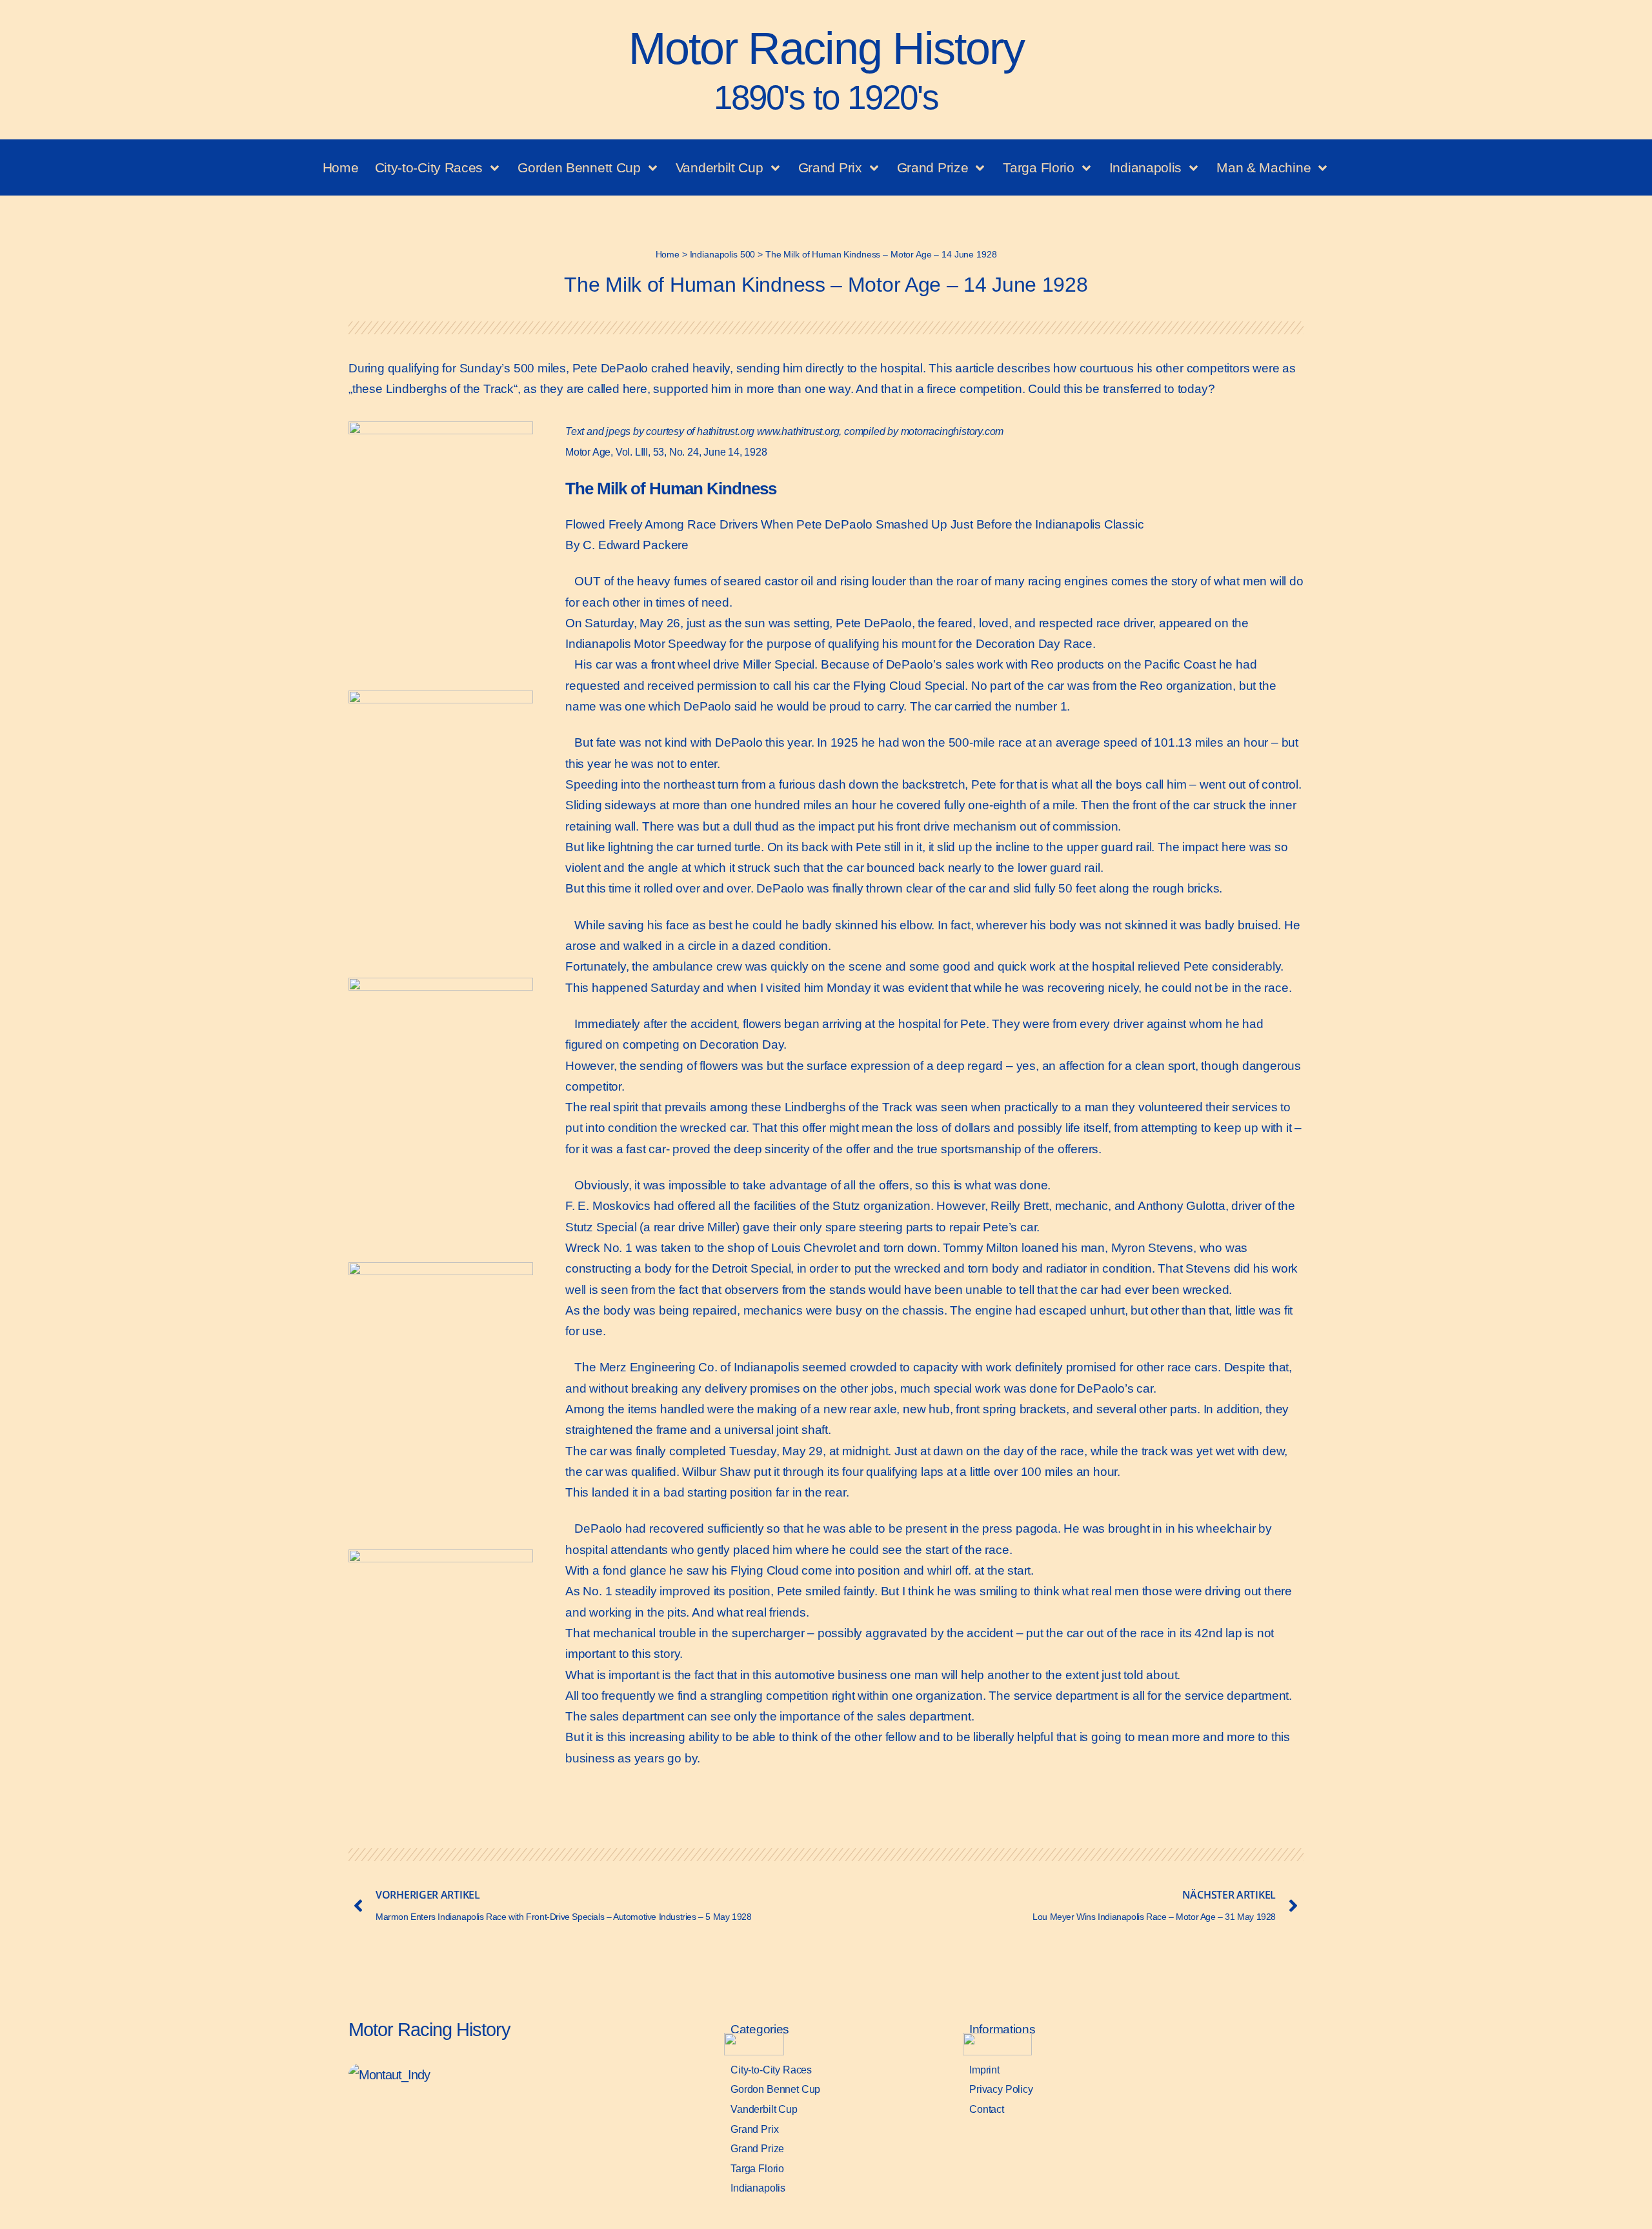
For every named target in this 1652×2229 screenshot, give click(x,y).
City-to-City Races (429, 167)
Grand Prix (830, 167)
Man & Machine (1264, 167)
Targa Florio (1038, 167)
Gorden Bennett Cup (579, 167)
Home (341, 167)
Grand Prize (933, 167)
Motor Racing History (826, 70)
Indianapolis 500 (723, 254)
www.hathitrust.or (795, 431)
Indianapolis (1145, 167)
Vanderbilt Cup (720, 167)
